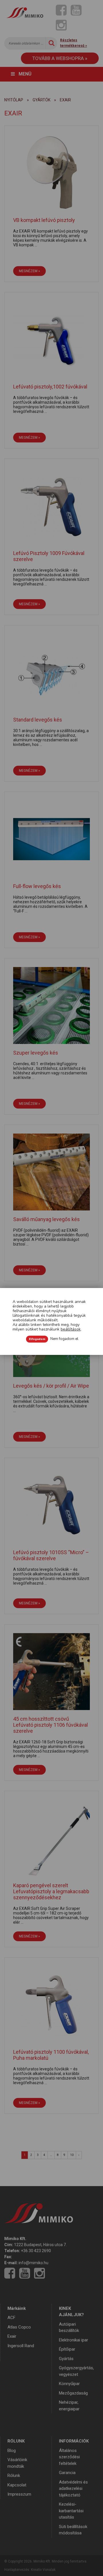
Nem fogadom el (64, 1339)
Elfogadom (37, 1339)
